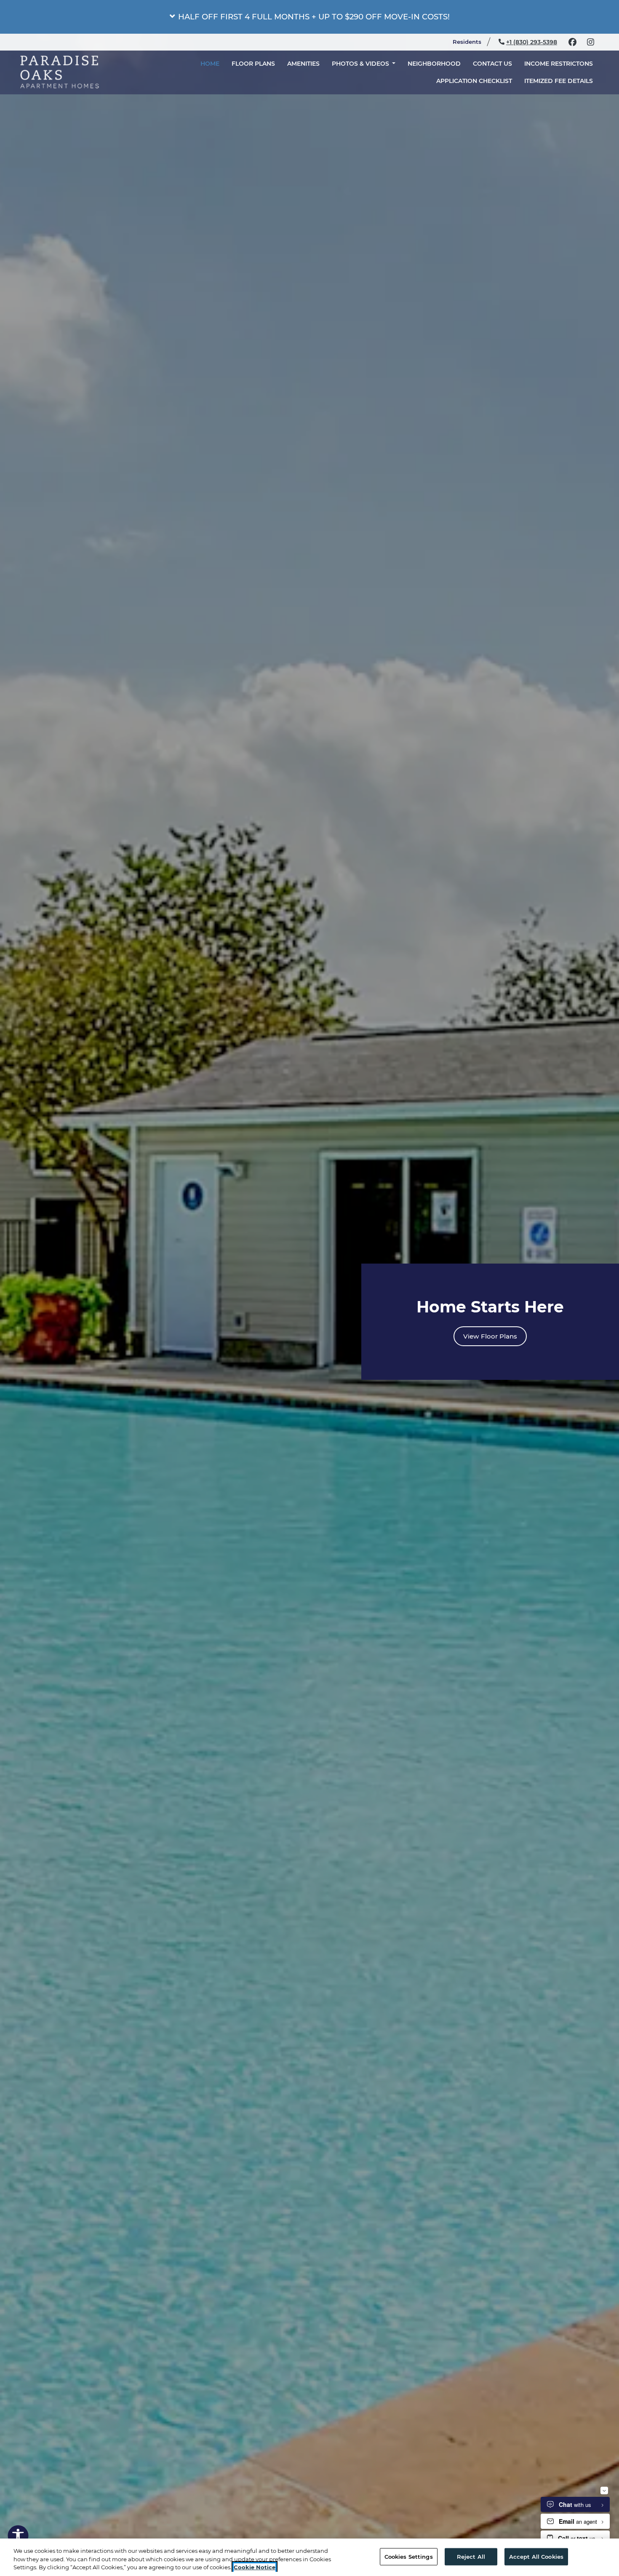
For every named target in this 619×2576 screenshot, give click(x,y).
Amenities (303, 62)
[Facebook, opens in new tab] (572, 42)
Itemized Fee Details (562, 80)
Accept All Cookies (536, 2556)
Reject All (471, 2556)
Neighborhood (434, 62)
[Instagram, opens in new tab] (590, 42)
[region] (309, 2557)
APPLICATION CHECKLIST (477, 80)
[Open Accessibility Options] (18, 2537)
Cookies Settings (409, 2556)
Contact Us (492, 62)
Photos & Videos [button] (361, 62)
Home (210, 62)
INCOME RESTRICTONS (559, 62)
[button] (309, 17)
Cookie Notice (255, 2567)
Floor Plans (253, 62)
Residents (471, 41)
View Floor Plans (490, 1336)
